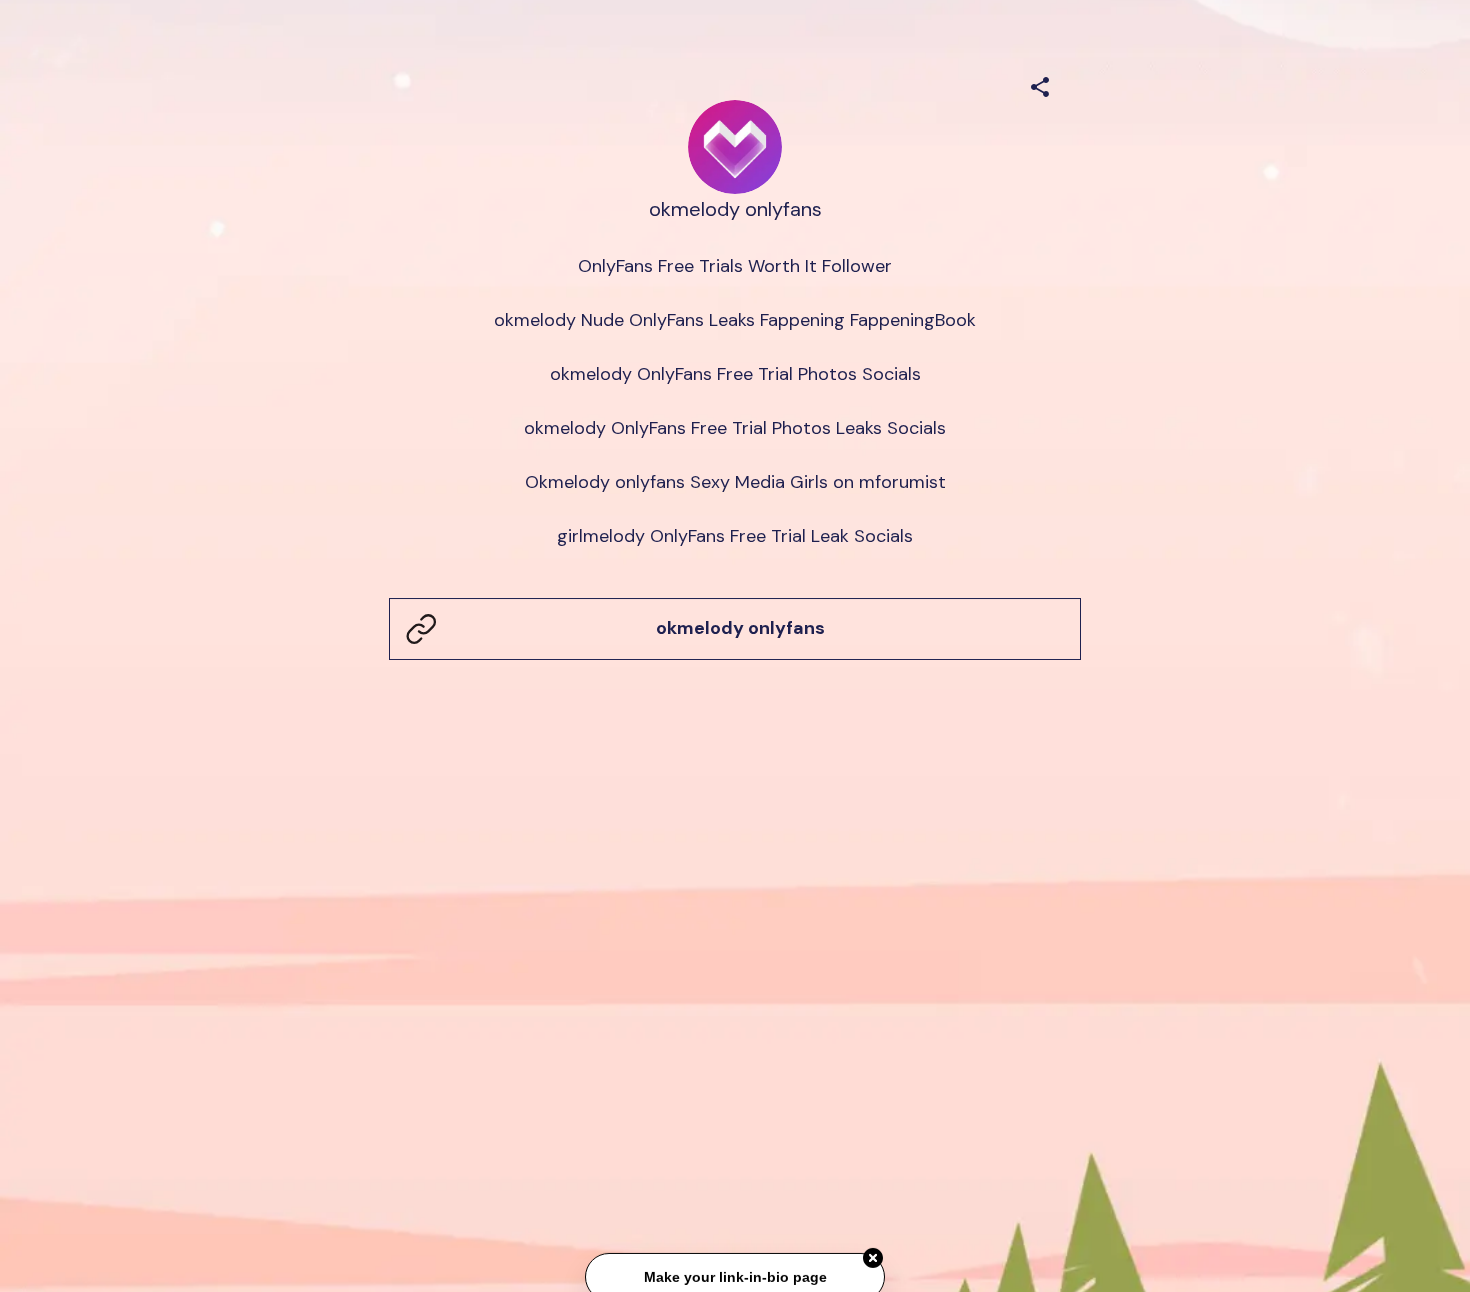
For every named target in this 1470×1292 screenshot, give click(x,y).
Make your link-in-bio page (734, 1278)
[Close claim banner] (873, 1259)
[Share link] (1040, 84)
